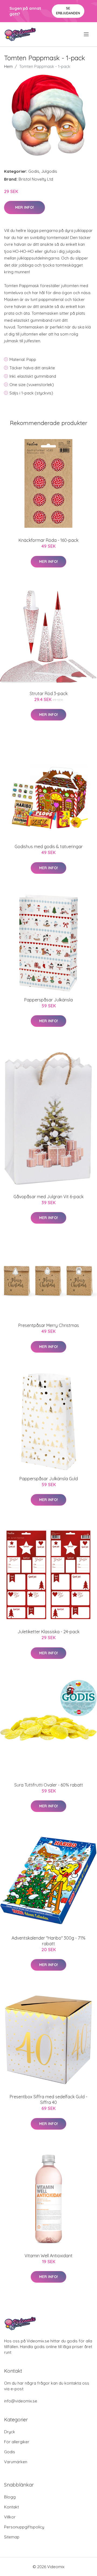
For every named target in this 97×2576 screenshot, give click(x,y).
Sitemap (12, 2537)
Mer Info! (25, 207)
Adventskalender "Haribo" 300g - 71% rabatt (48, 1941)
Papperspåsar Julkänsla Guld (49, 1479)
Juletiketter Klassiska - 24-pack (48, 1632)
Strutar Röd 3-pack (49, 693)
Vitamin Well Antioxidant (48, 2256)
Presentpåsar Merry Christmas (49, 1325)
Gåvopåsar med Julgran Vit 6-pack (48, 1197)
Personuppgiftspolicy (24, 2527)
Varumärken (16, 2462)
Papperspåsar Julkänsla (48, 1000)
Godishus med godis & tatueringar (49, 847)
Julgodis (49, 171)
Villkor (10, 2517)
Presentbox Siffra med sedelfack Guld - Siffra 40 (48, 2099)
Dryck (10, 2432)
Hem (8, 66)
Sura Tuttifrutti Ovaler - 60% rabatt (49, 1785)
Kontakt (11, 2507)
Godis (34, 171)
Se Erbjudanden (68, 11)
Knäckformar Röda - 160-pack (48, 540)
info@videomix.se (21, 2401)
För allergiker (17, 2442)
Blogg (10, 2497)
